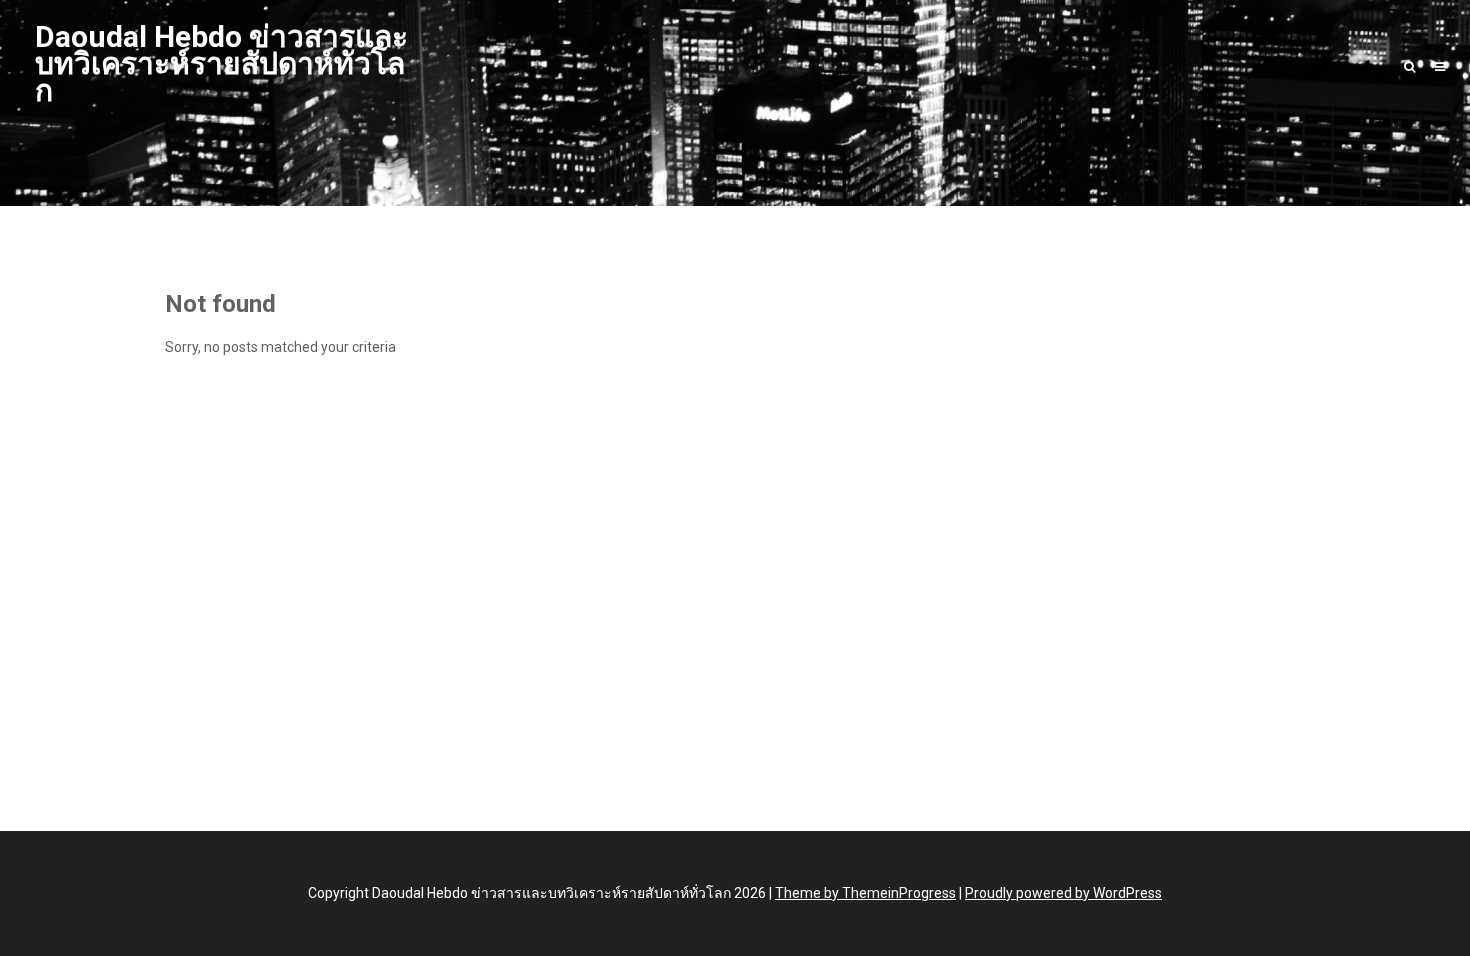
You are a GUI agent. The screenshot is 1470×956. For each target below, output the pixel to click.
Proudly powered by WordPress (1063, 893)
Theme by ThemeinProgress (865, 893)
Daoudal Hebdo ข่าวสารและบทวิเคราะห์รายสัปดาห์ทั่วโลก (221, 63)
